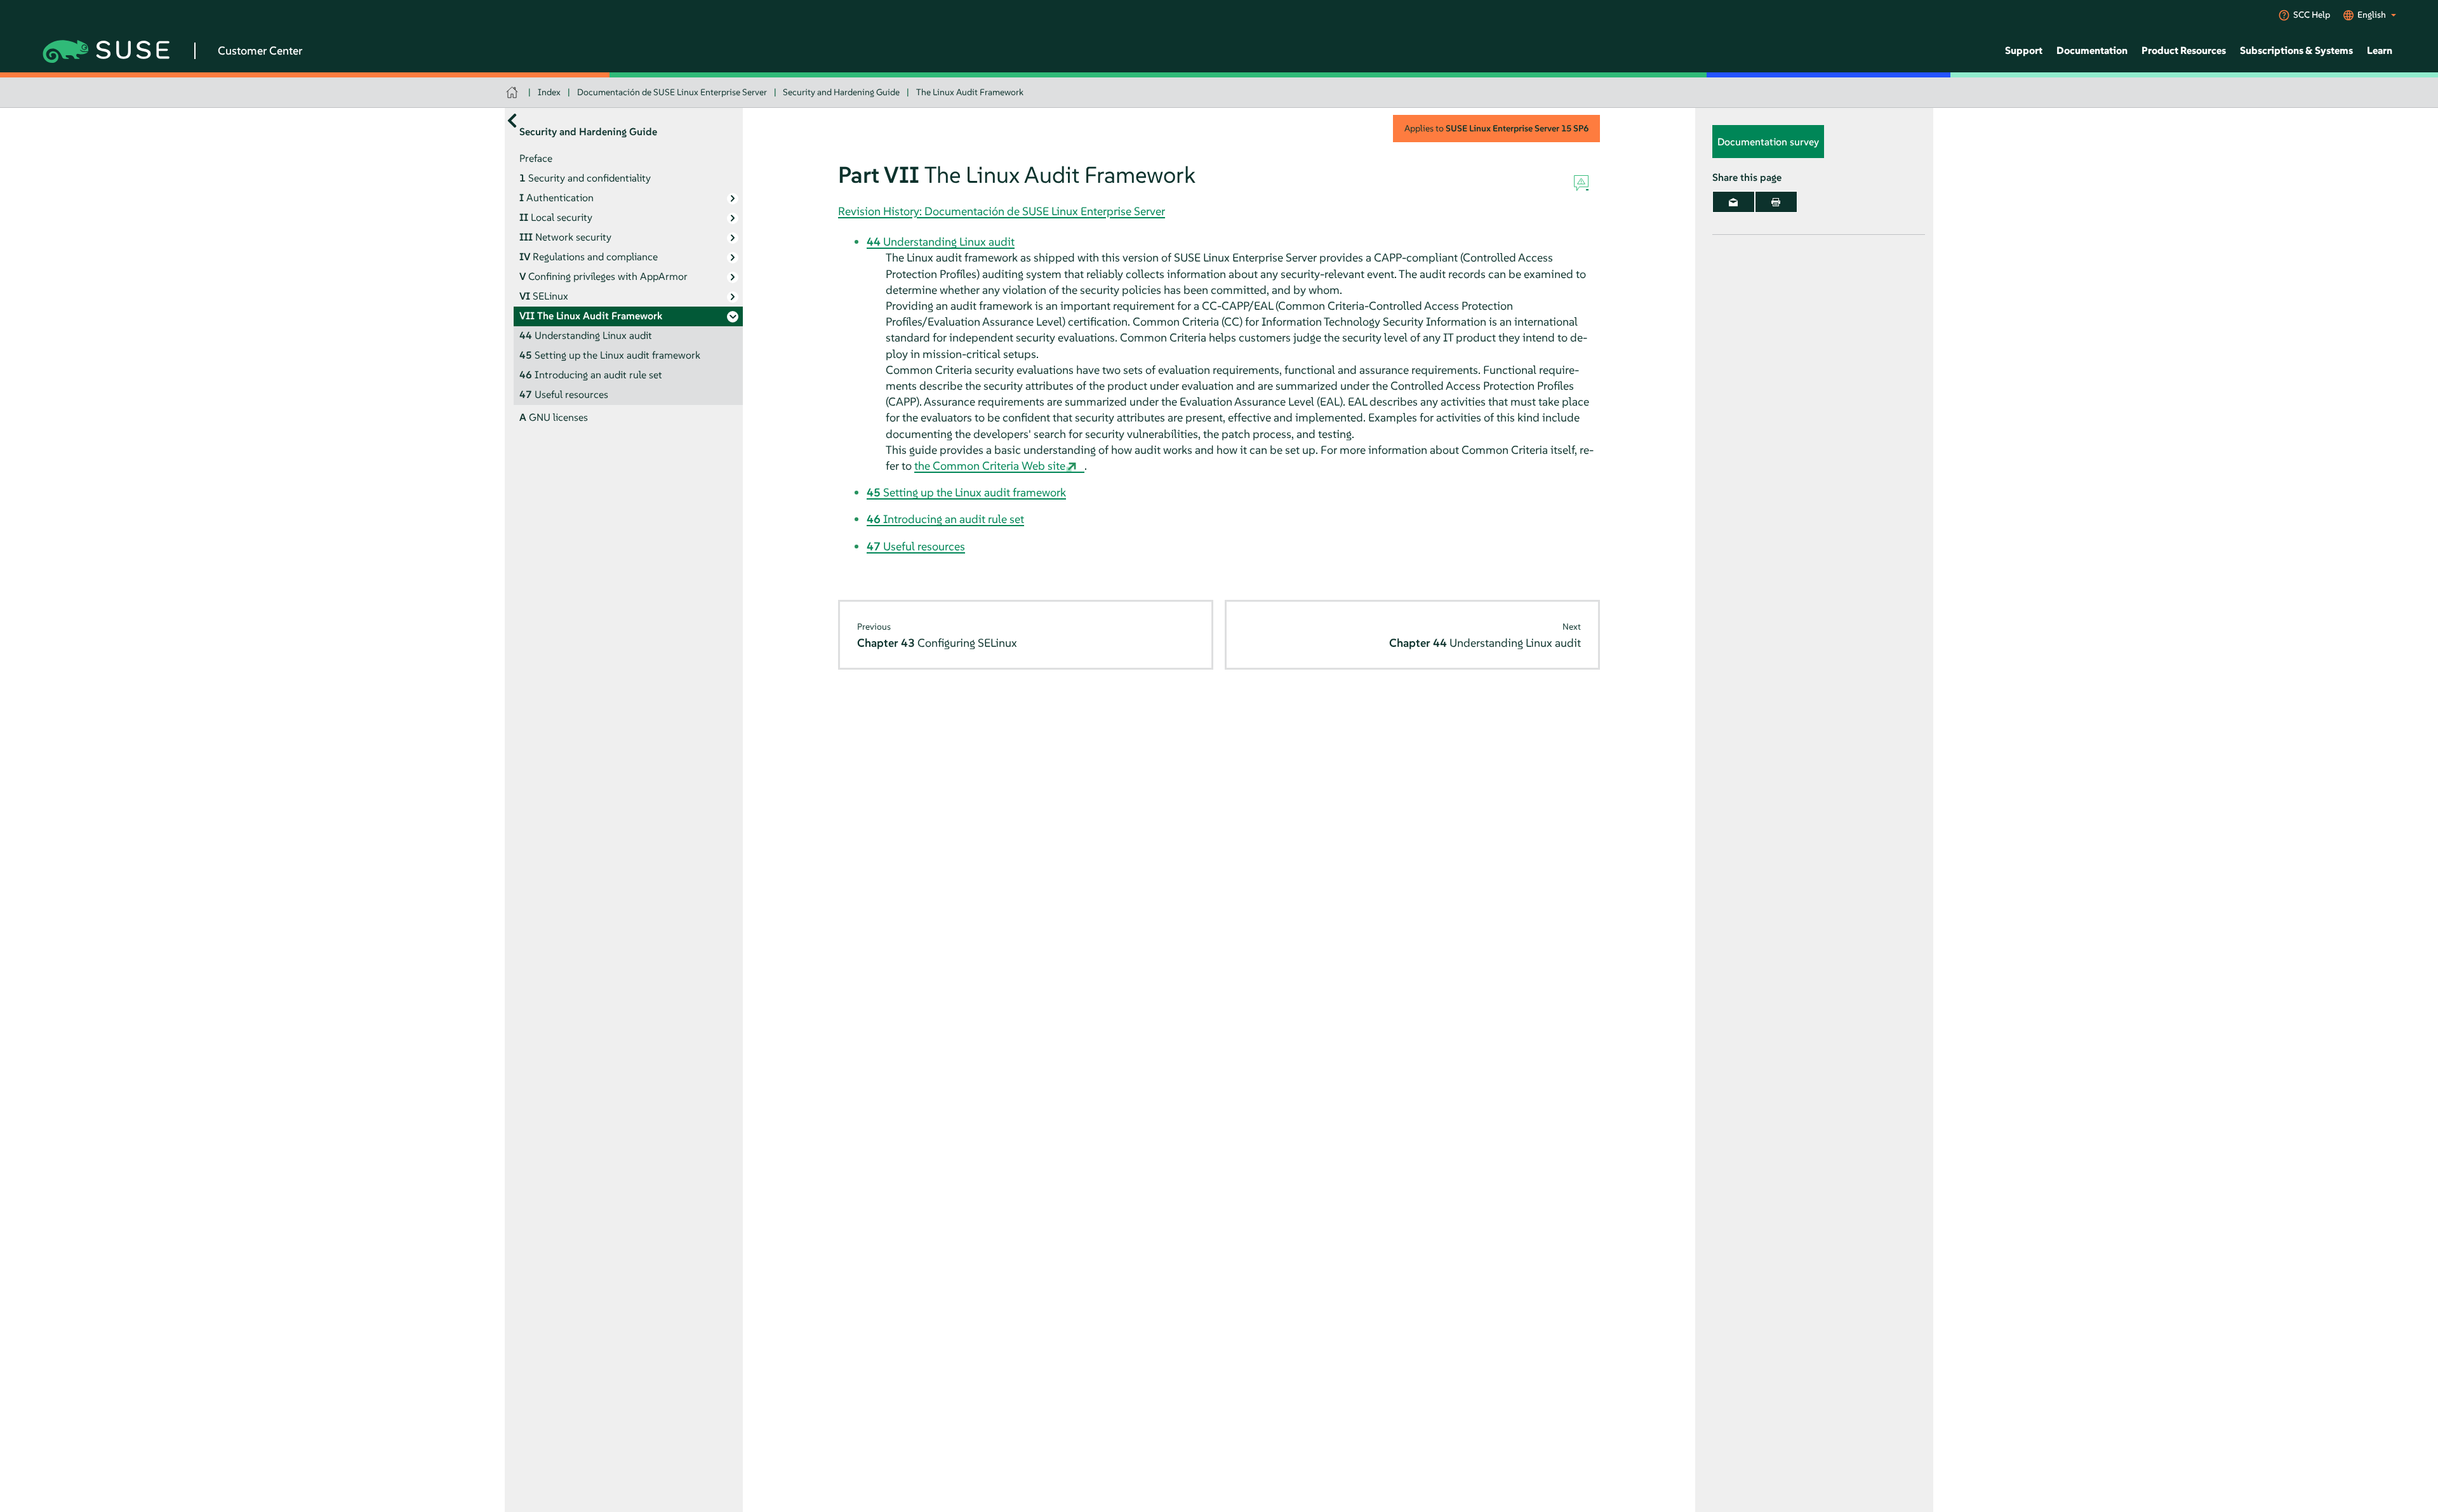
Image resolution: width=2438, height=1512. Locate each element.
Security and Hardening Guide (841, 92)
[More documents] (512, 120)
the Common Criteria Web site (990, 466)
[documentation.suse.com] (513, 92)
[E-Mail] (1734, 202)
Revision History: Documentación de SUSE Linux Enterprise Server (1002, 211)
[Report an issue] (1581, 183)
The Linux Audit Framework (970, 92)
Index (549, 92)
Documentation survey (1768, 142)
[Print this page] (1776, 202)
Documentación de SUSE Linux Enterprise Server (672, 92)
